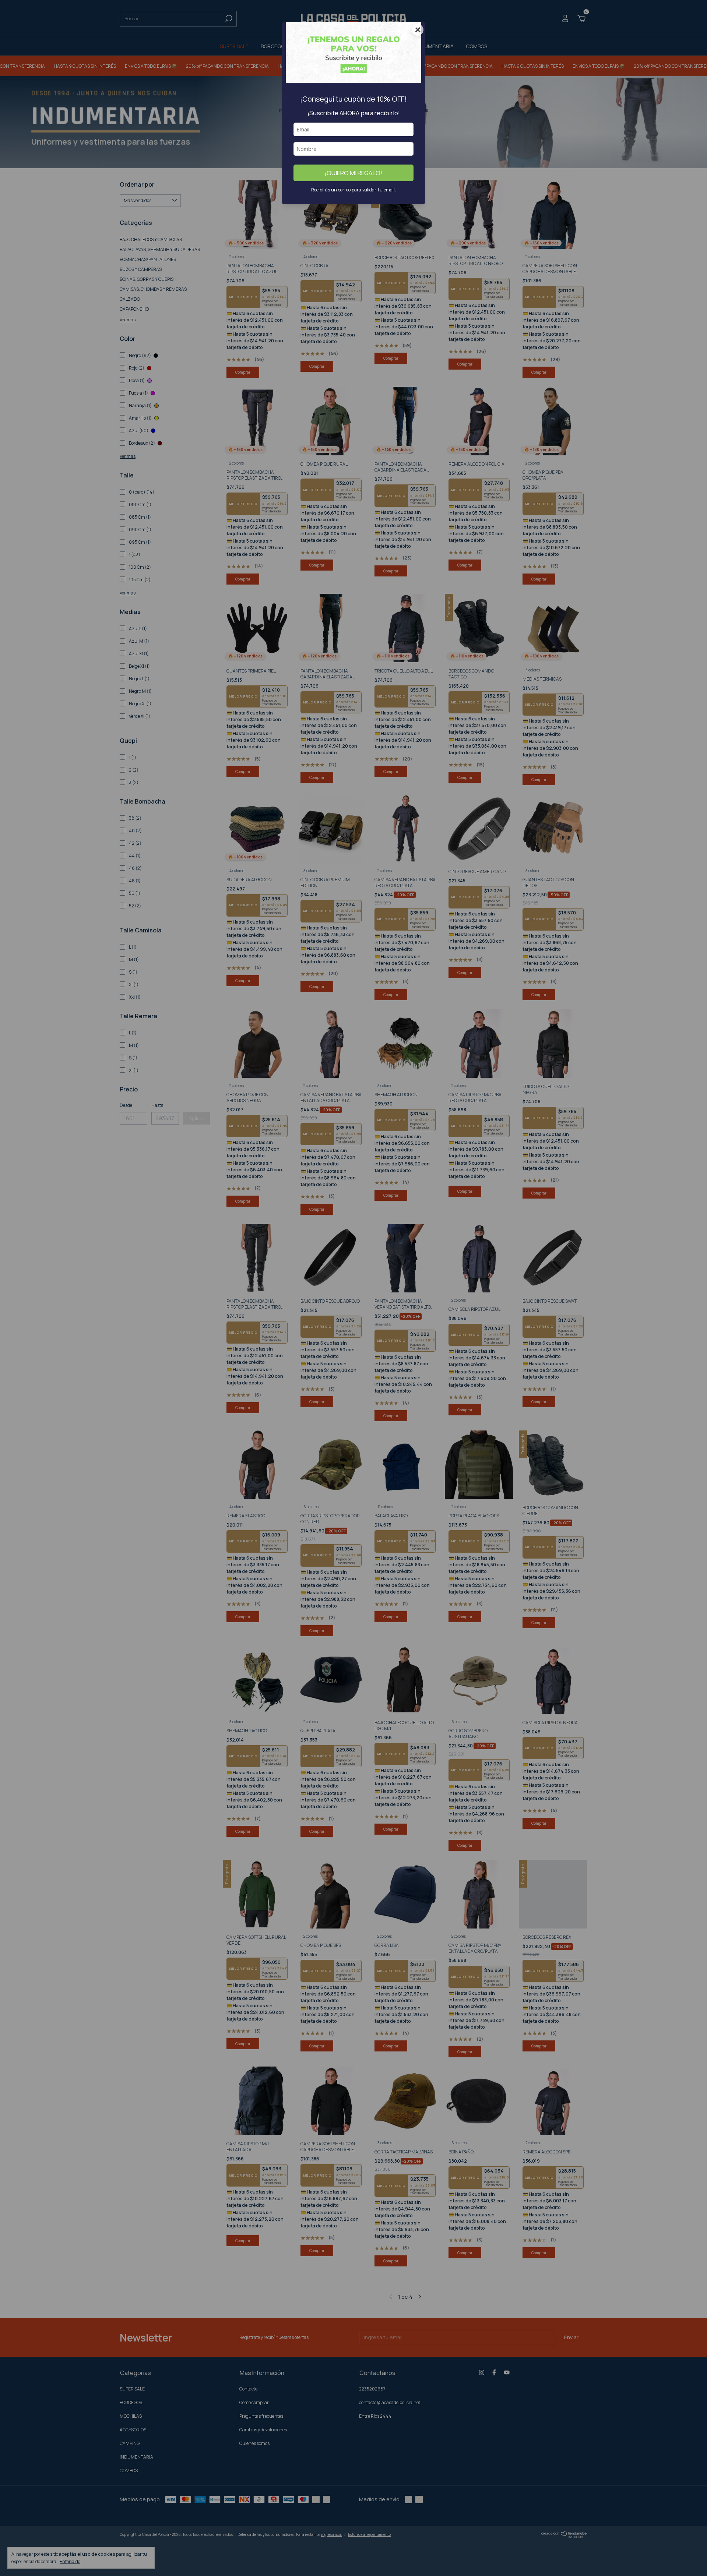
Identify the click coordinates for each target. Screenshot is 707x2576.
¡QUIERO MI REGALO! (353, 173)
